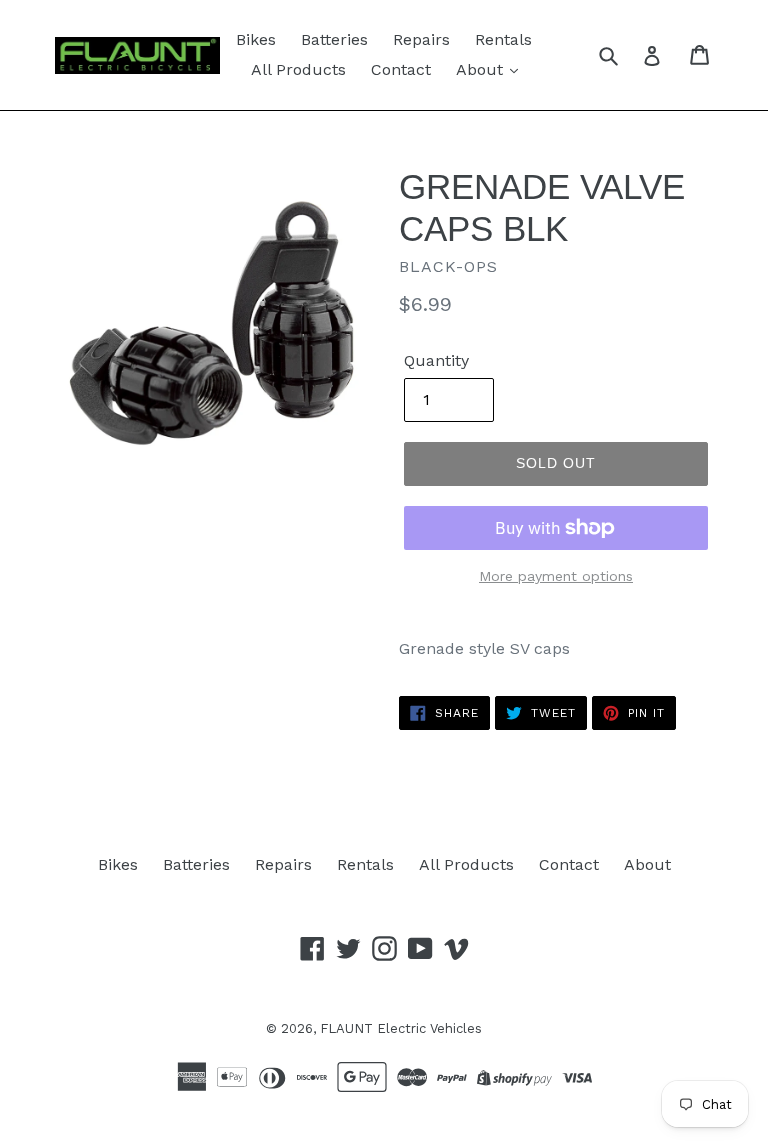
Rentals (503, 39)
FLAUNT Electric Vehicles (401, 1028)
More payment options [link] (556, 576)
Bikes (256, 39)
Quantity (436, 360)
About (482, 69)
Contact (401, 69)
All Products (298, 69)
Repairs (421, 39)
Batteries (334, 39)
